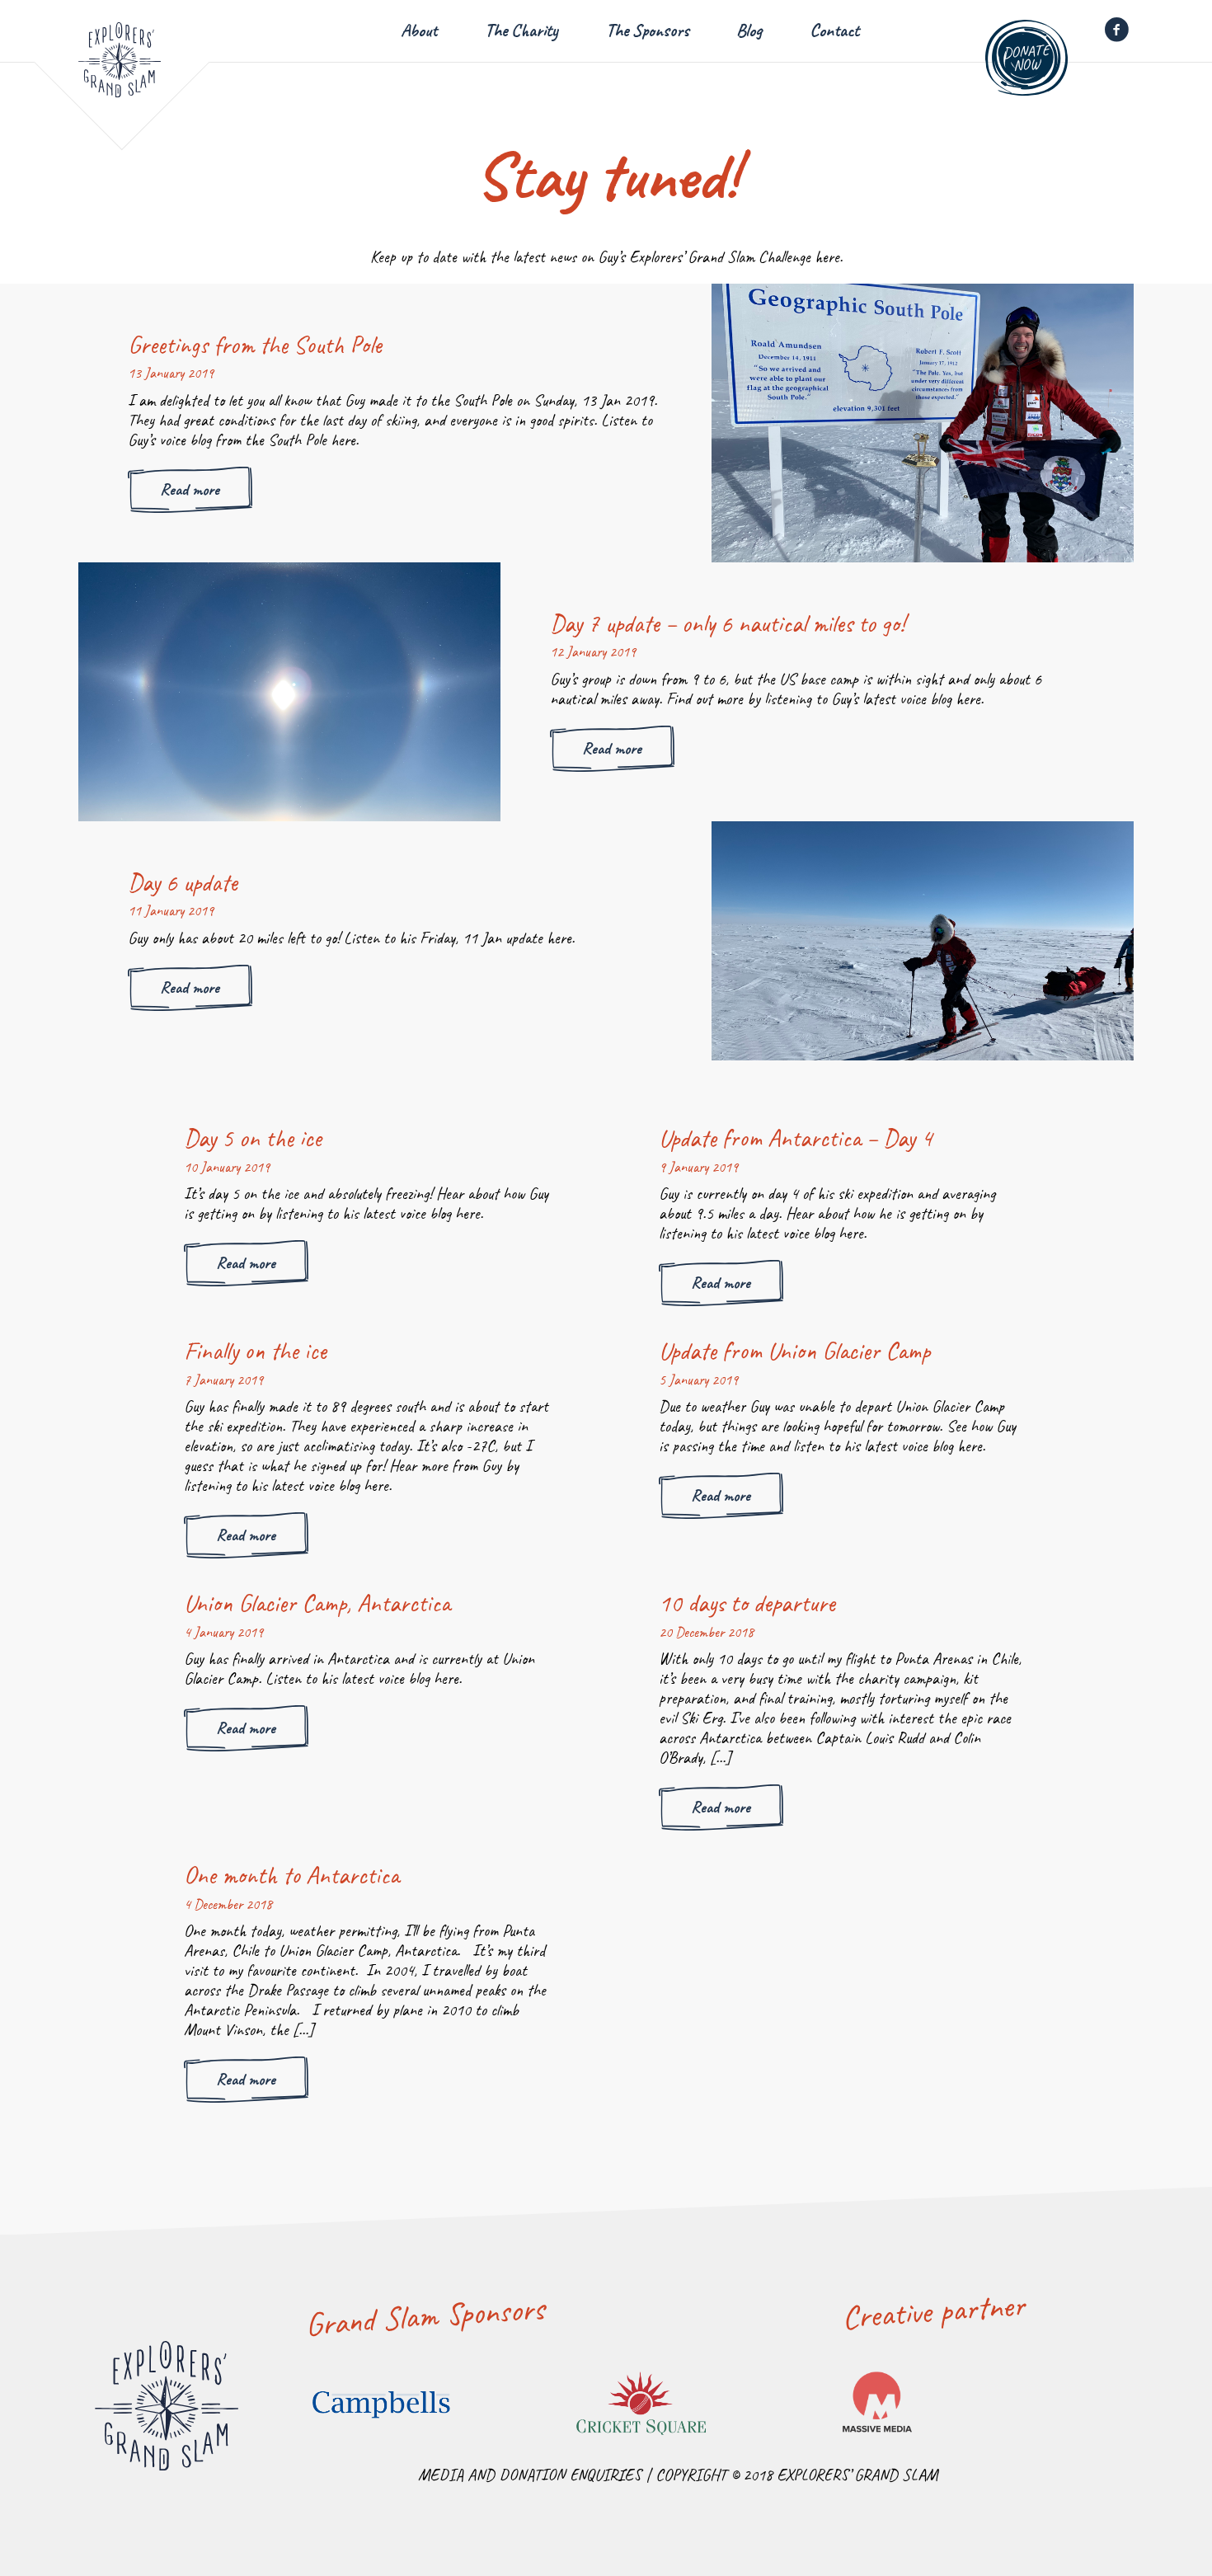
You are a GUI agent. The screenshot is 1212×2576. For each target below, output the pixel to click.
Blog (749, 31)
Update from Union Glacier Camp (794, 1351)
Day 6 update (183, 882)
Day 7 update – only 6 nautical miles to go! (727, 623)
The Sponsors (648, 31)
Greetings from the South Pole (255, 345)
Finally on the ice (255, 1351)
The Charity (521, 31)
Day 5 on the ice (253, 1138)
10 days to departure (747, 1603)
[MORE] (923, 423)
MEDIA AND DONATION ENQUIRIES (530, 2475)
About (419, 31)
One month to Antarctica (291, 1875)
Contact (834, 31)
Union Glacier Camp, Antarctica (317, 1603)
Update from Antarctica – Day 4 (796, 1138)
